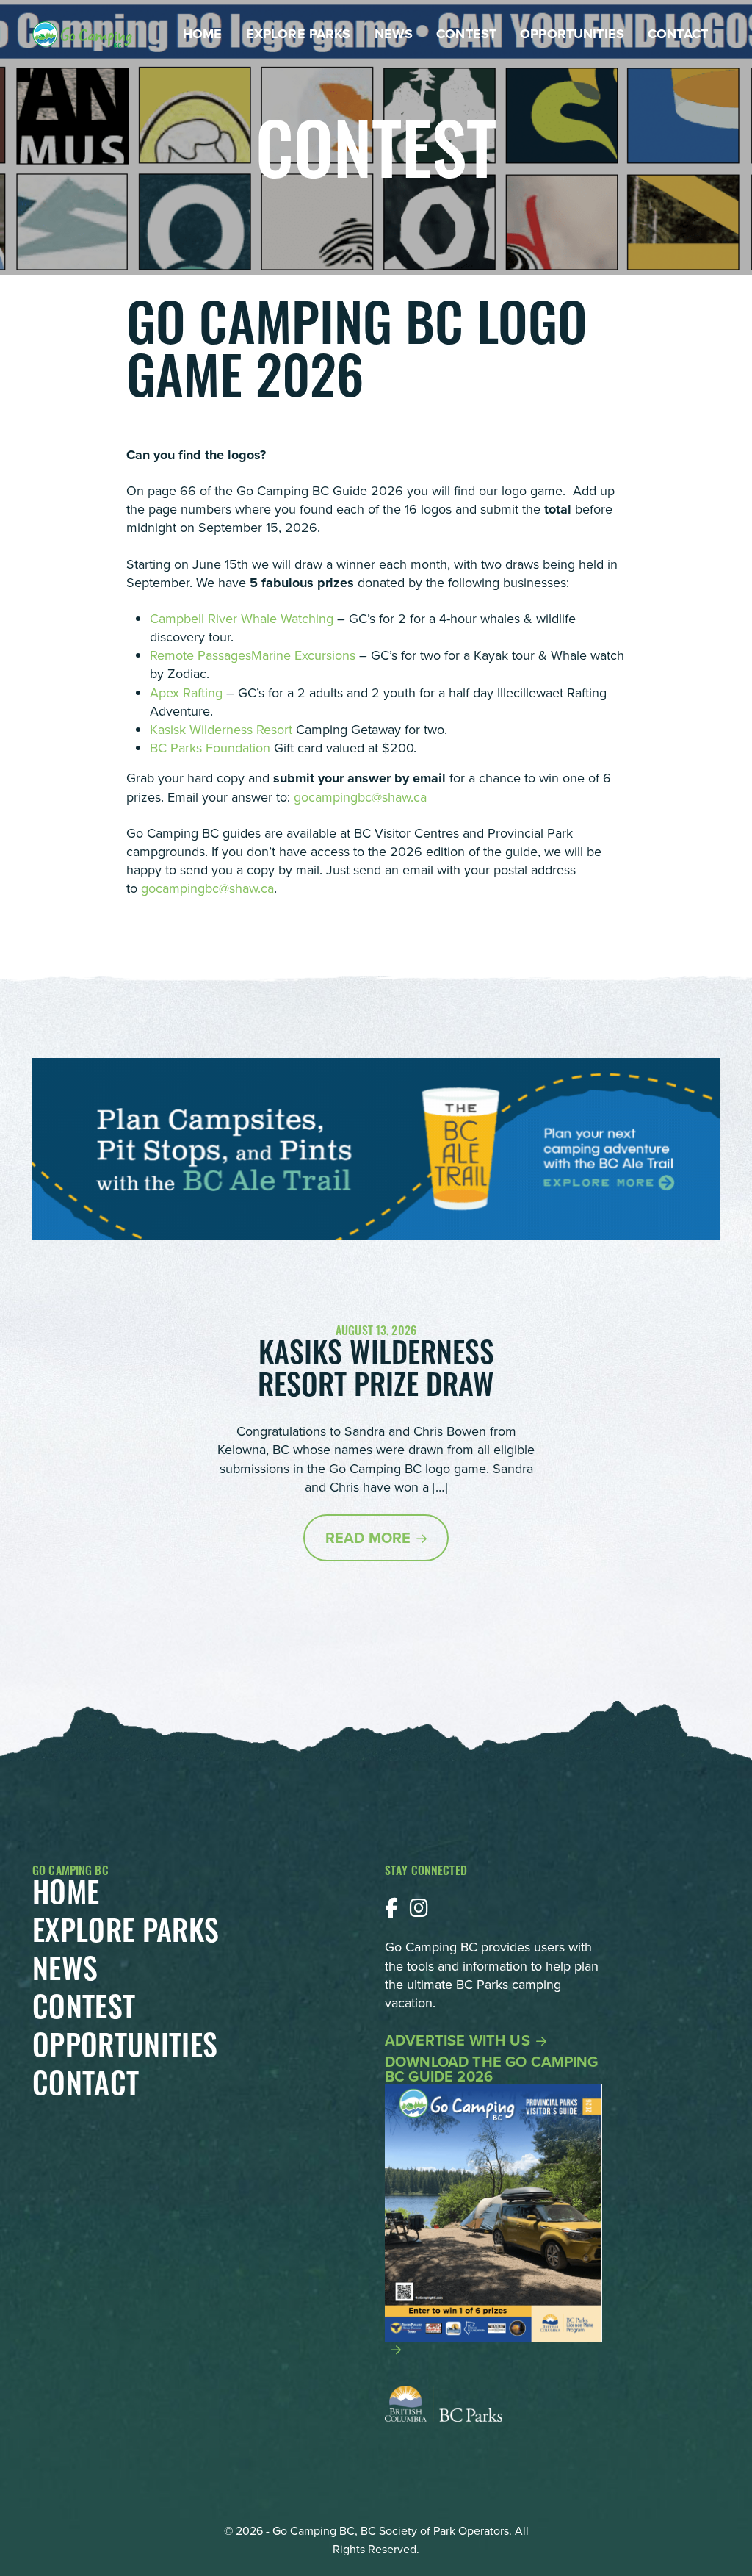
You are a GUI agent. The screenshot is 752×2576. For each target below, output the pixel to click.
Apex (166, 693)
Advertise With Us (458, 2040)
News (394, 34)
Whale (261, 619)
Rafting (203, 693)
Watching (307, 619)
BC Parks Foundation (210, 748)
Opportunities (572, 34)
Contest (466, 34)
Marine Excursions (305, 655)
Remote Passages (200, 655)
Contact (678, 34)
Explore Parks (299, 34)
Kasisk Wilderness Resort (221, 730)
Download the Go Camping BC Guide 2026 (492, 2071)
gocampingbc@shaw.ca (360, 797)
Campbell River (195, 619)
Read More (368, 1538)
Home (203, 34)
